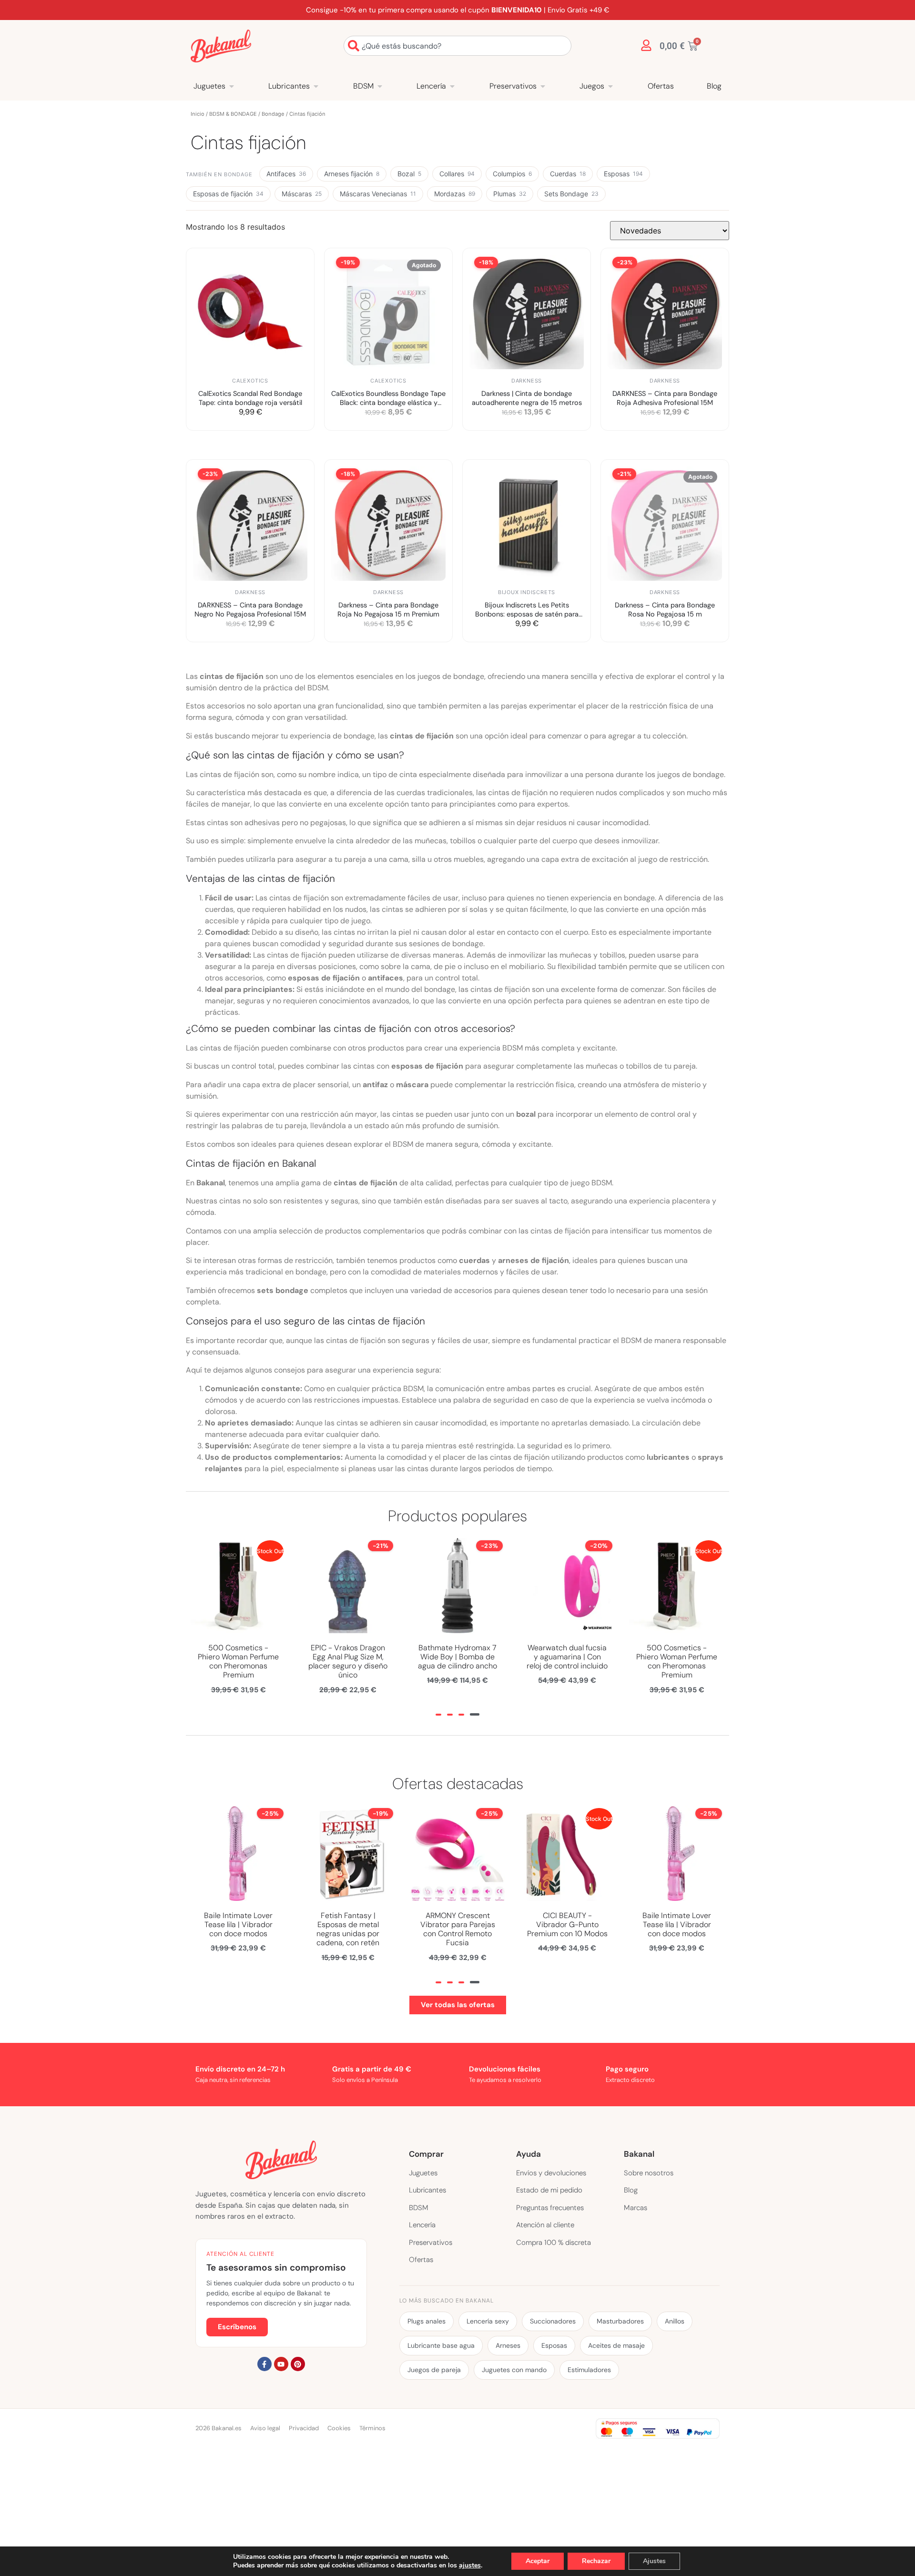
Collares (457, 174)
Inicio (198, 114)
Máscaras (302, 194)
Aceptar (538, 2561)
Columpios (512, 174)
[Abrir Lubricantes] (316, 86)
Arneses (508, 2345)
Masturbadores (620, 2321)
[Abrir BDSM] (380, 86)
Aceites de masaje (616, 2345)
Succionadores (553, 2321)
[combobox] (457, 46)
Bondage (273, 114)
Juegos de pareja (434, 2370)
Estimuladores (589, 2370)
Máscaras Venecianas (378, 194)
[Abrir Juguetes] (232, 86)
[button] (438, 1715)
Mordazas (455, 194)
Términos (372, 2428)
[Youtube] (281, 2364)
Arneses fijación (352, 174)
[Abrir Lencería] (452, 86)
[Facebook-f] (264, 2364)
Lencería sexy (488, 2321)
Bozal (409, 174)
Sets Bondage (571, 194)
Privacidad (304, 2428)
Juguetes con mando (514, 2370)
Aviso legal (265, 2428)
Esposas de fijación (228, 194)
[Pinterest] (298, 2364)
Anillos (675, 2321)
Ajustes (654, 2561)
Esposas (623, 174)
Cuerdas (568, 174)
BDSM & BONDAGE (233, 114)
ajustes (470, 2566)
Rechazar (596, 2561)
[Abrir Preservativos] (543, 86)
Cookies (339, 2428)
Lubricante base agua (441, 2345)
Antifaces (286, 174)
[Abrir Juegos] (610, 86)
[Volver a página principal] (221, 46)
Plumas (510, 194)
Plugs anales (427, 2321)
